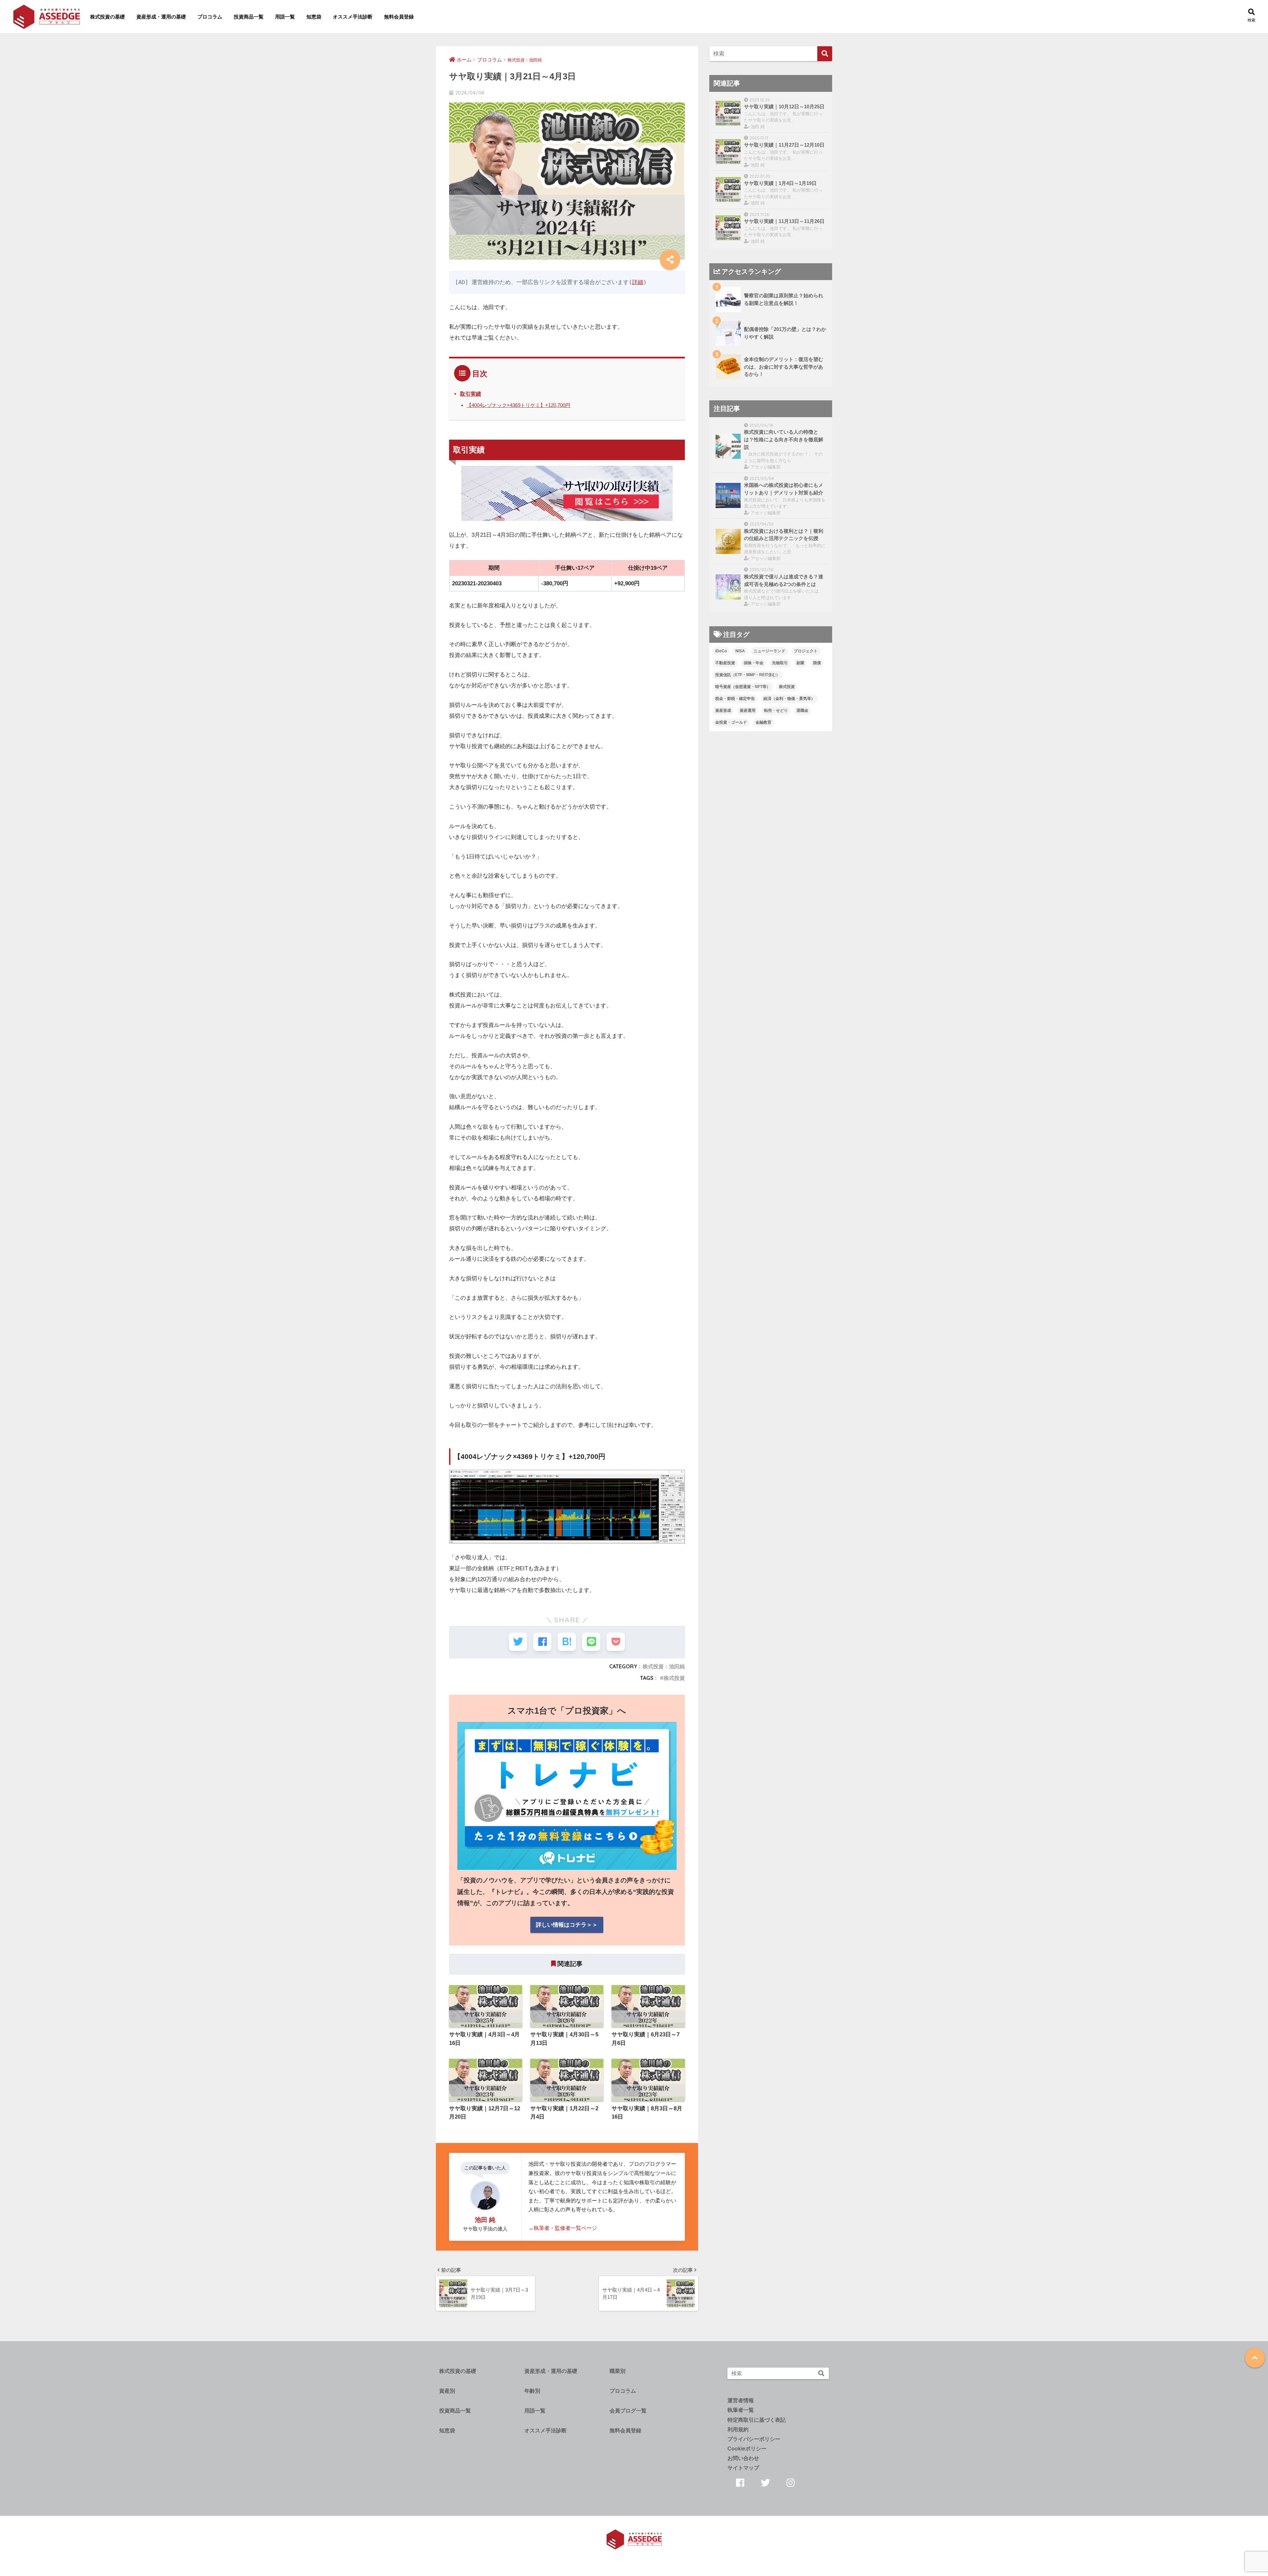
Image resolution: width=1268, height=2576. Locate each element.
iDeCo (721, 651)
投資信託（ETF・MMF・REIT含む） (748, 675)
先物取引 (780, 663)
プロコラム (210, 17)
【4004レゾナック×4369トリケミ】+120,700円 (518, 405)
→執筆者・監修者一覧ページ (563, 2228)
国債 (817, 663)
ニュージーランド (769, 651)
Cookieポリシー (747, 2449)
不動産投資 (725, 663)
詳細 (638, 282)
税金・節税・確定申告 (735, 699)
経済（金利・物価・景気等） (789, 699)
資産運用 (748, 710)
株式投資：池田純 (664, 1666)
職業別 (617, 2371)
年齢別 (532, 2391)
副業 (800, 663)
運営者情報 (741, 2400)
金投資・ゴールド (731, 722)
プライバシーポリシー (754, 2439)
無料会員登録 (399, 17)
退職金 (802, 710)
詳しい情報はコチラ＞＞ (567, 1925)
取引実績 (471, 394)
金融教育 (763, 722)
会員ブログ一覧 (628, 2411)
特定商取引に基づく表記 (757, 2420)
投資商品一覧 (249, 17)
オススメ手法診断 (353, 17)
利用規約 (738, 2430)
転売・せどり (776, 710)
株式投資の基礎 (107, 17)
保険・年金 (754, 663)
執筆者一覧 (741, 2410)
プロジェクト (806, 651)
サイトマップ (743, 2468)
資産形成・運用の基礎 (161, 17)
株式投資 (674, 1678)
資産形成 (723, 710)
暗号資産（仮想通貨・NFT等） (743, 687)
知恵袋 (314, 17)
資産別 (447, 2391)
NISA (740, 651)
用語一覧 (285, 17)
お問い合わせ (743, 2458)
